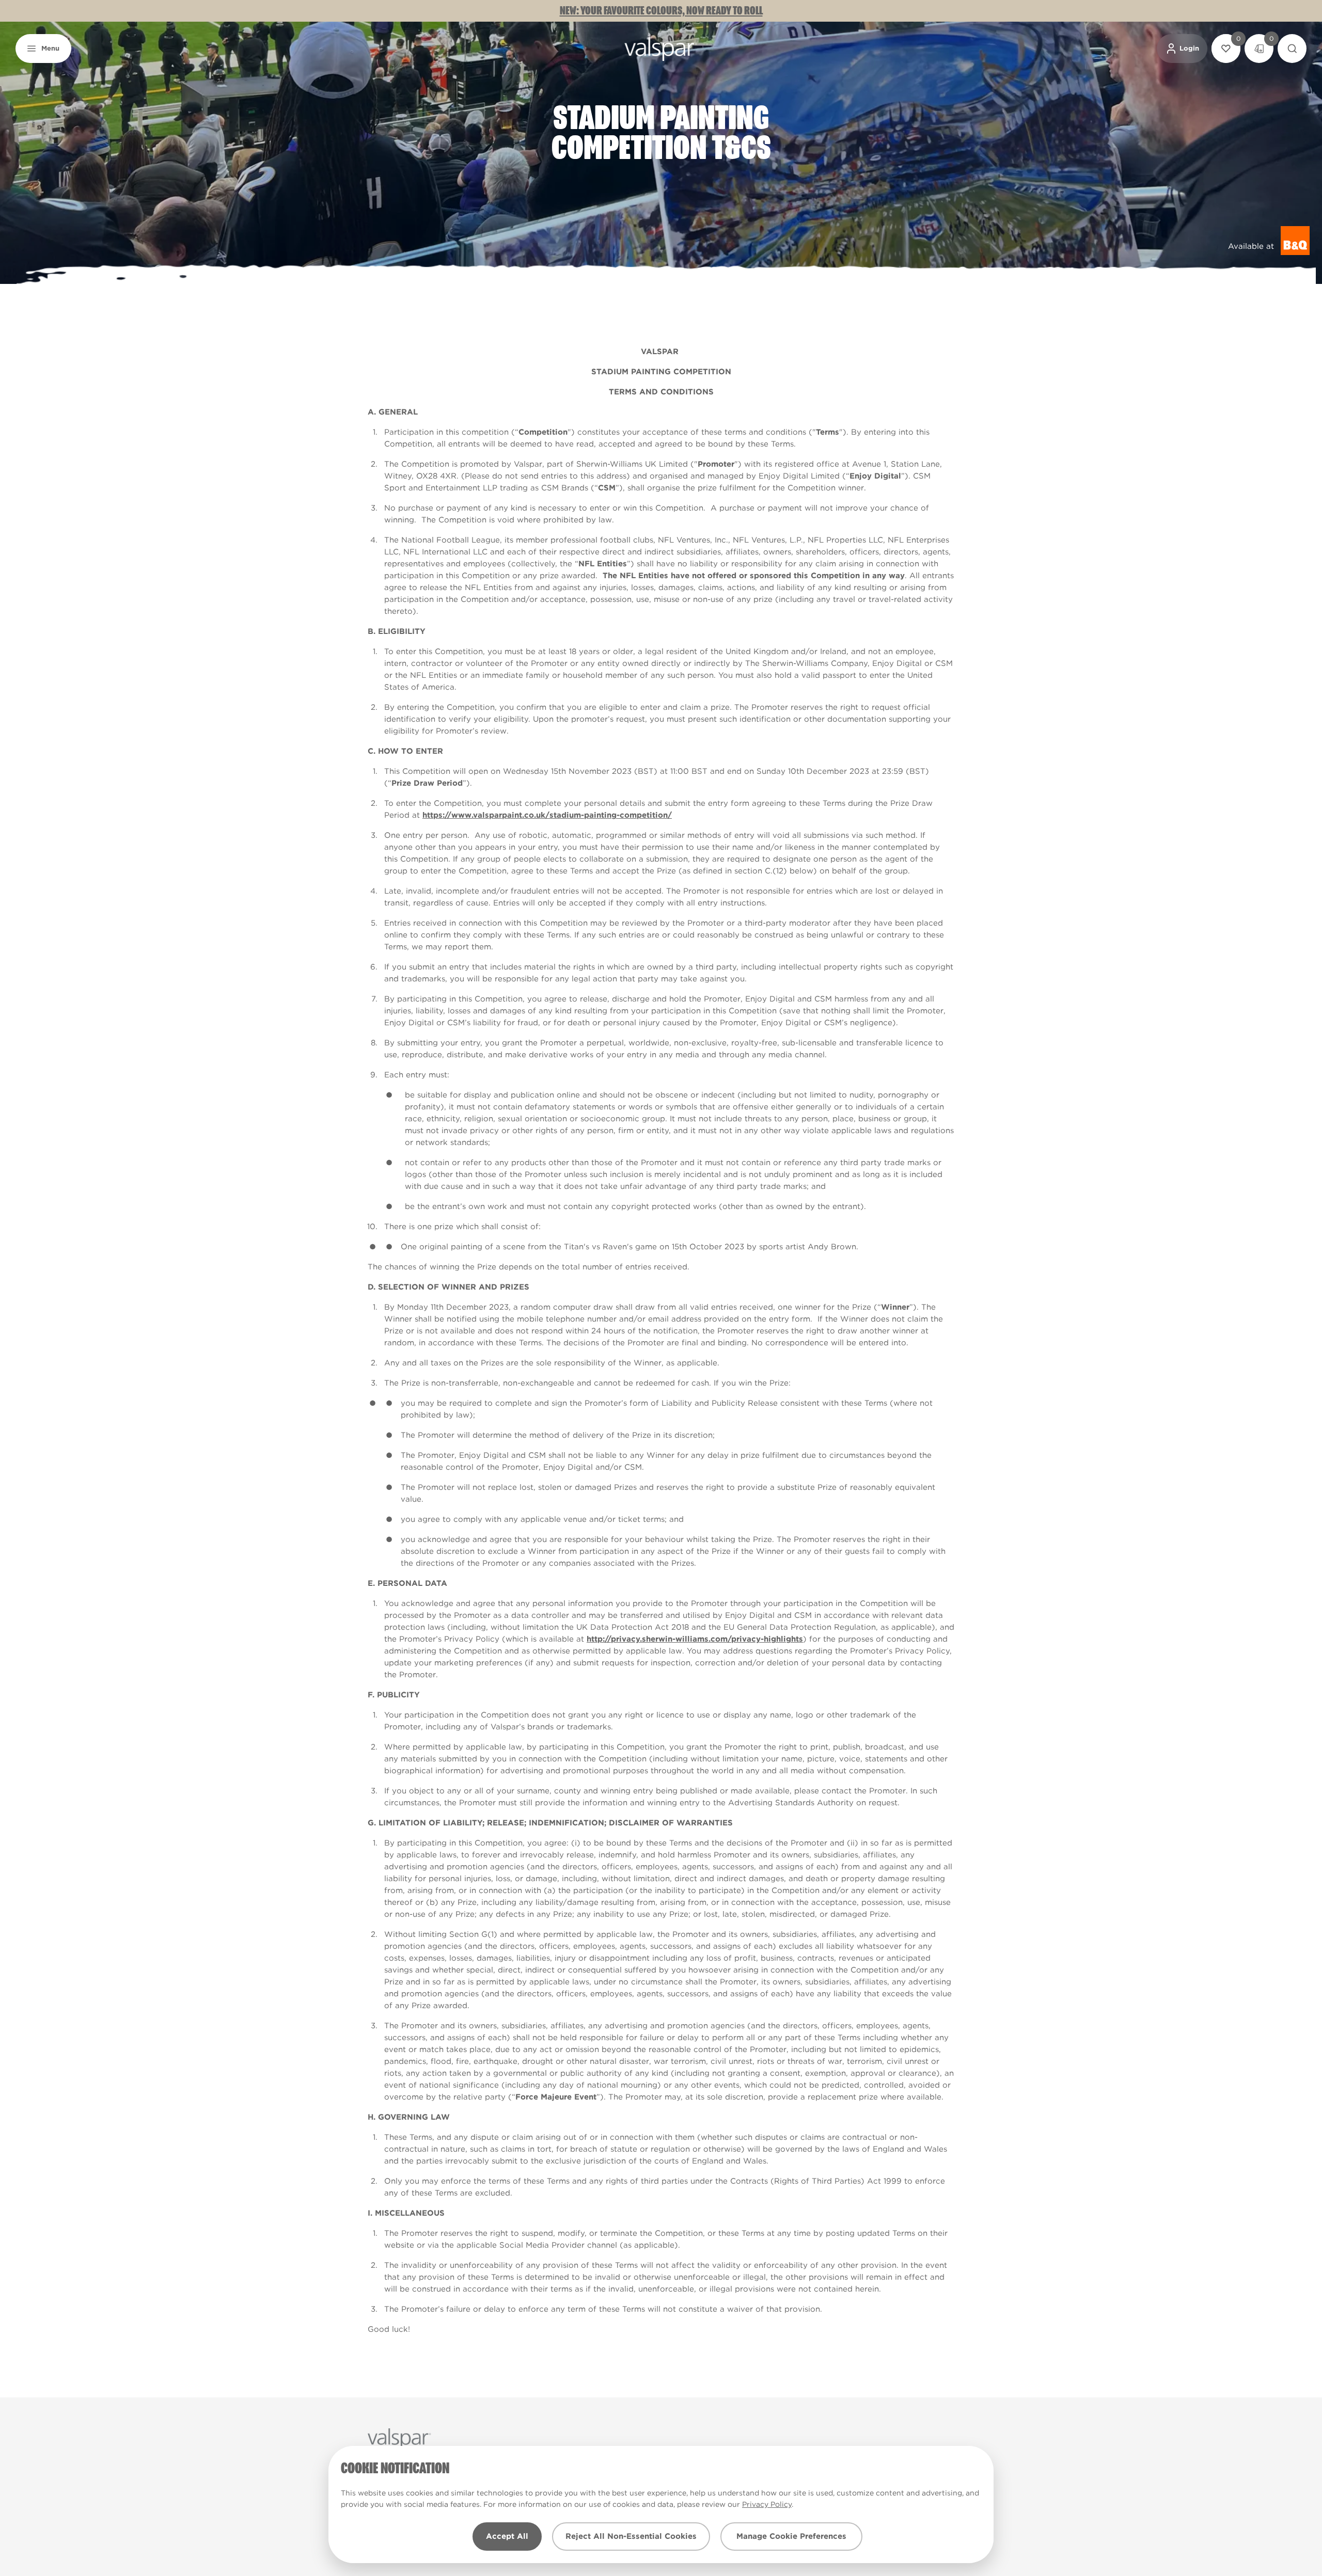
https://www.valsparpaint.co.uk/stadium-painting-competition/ (547, 815)
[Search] (1292, 49)
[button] (43, 49)
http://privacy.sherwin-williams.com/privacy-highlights (695, 1639)
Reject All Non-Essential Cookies (631, 2536)
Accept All (507, 2536)
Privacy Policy (767, 2504)
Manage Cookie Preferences (791, 2536)
